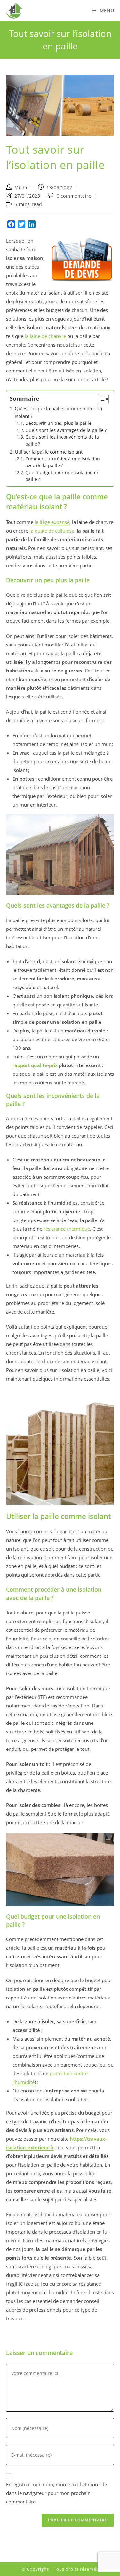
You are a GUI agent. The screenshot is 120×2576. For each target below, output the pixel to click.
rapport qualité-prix (35, 1065)
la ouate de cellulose (52, 531)
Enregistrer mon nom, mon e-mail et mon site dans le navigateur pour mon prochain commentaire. (56, 2493)
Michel (22, 188)
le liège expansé (52, 522)
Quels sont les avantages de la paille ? (66, 430)
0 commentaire (74, 196)
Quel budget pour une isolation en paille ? (62, 476)
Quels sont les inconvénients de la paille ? (62, 441)
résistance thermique (67, 1229)
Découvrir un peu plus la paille (58, 423)
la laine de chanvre (45, 336)
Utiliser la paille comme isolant (49, 452)
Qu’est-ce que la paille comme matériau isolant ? (58, 412)
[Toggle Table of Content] (100, 399)
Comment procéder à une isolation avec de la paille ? (63, 462)
